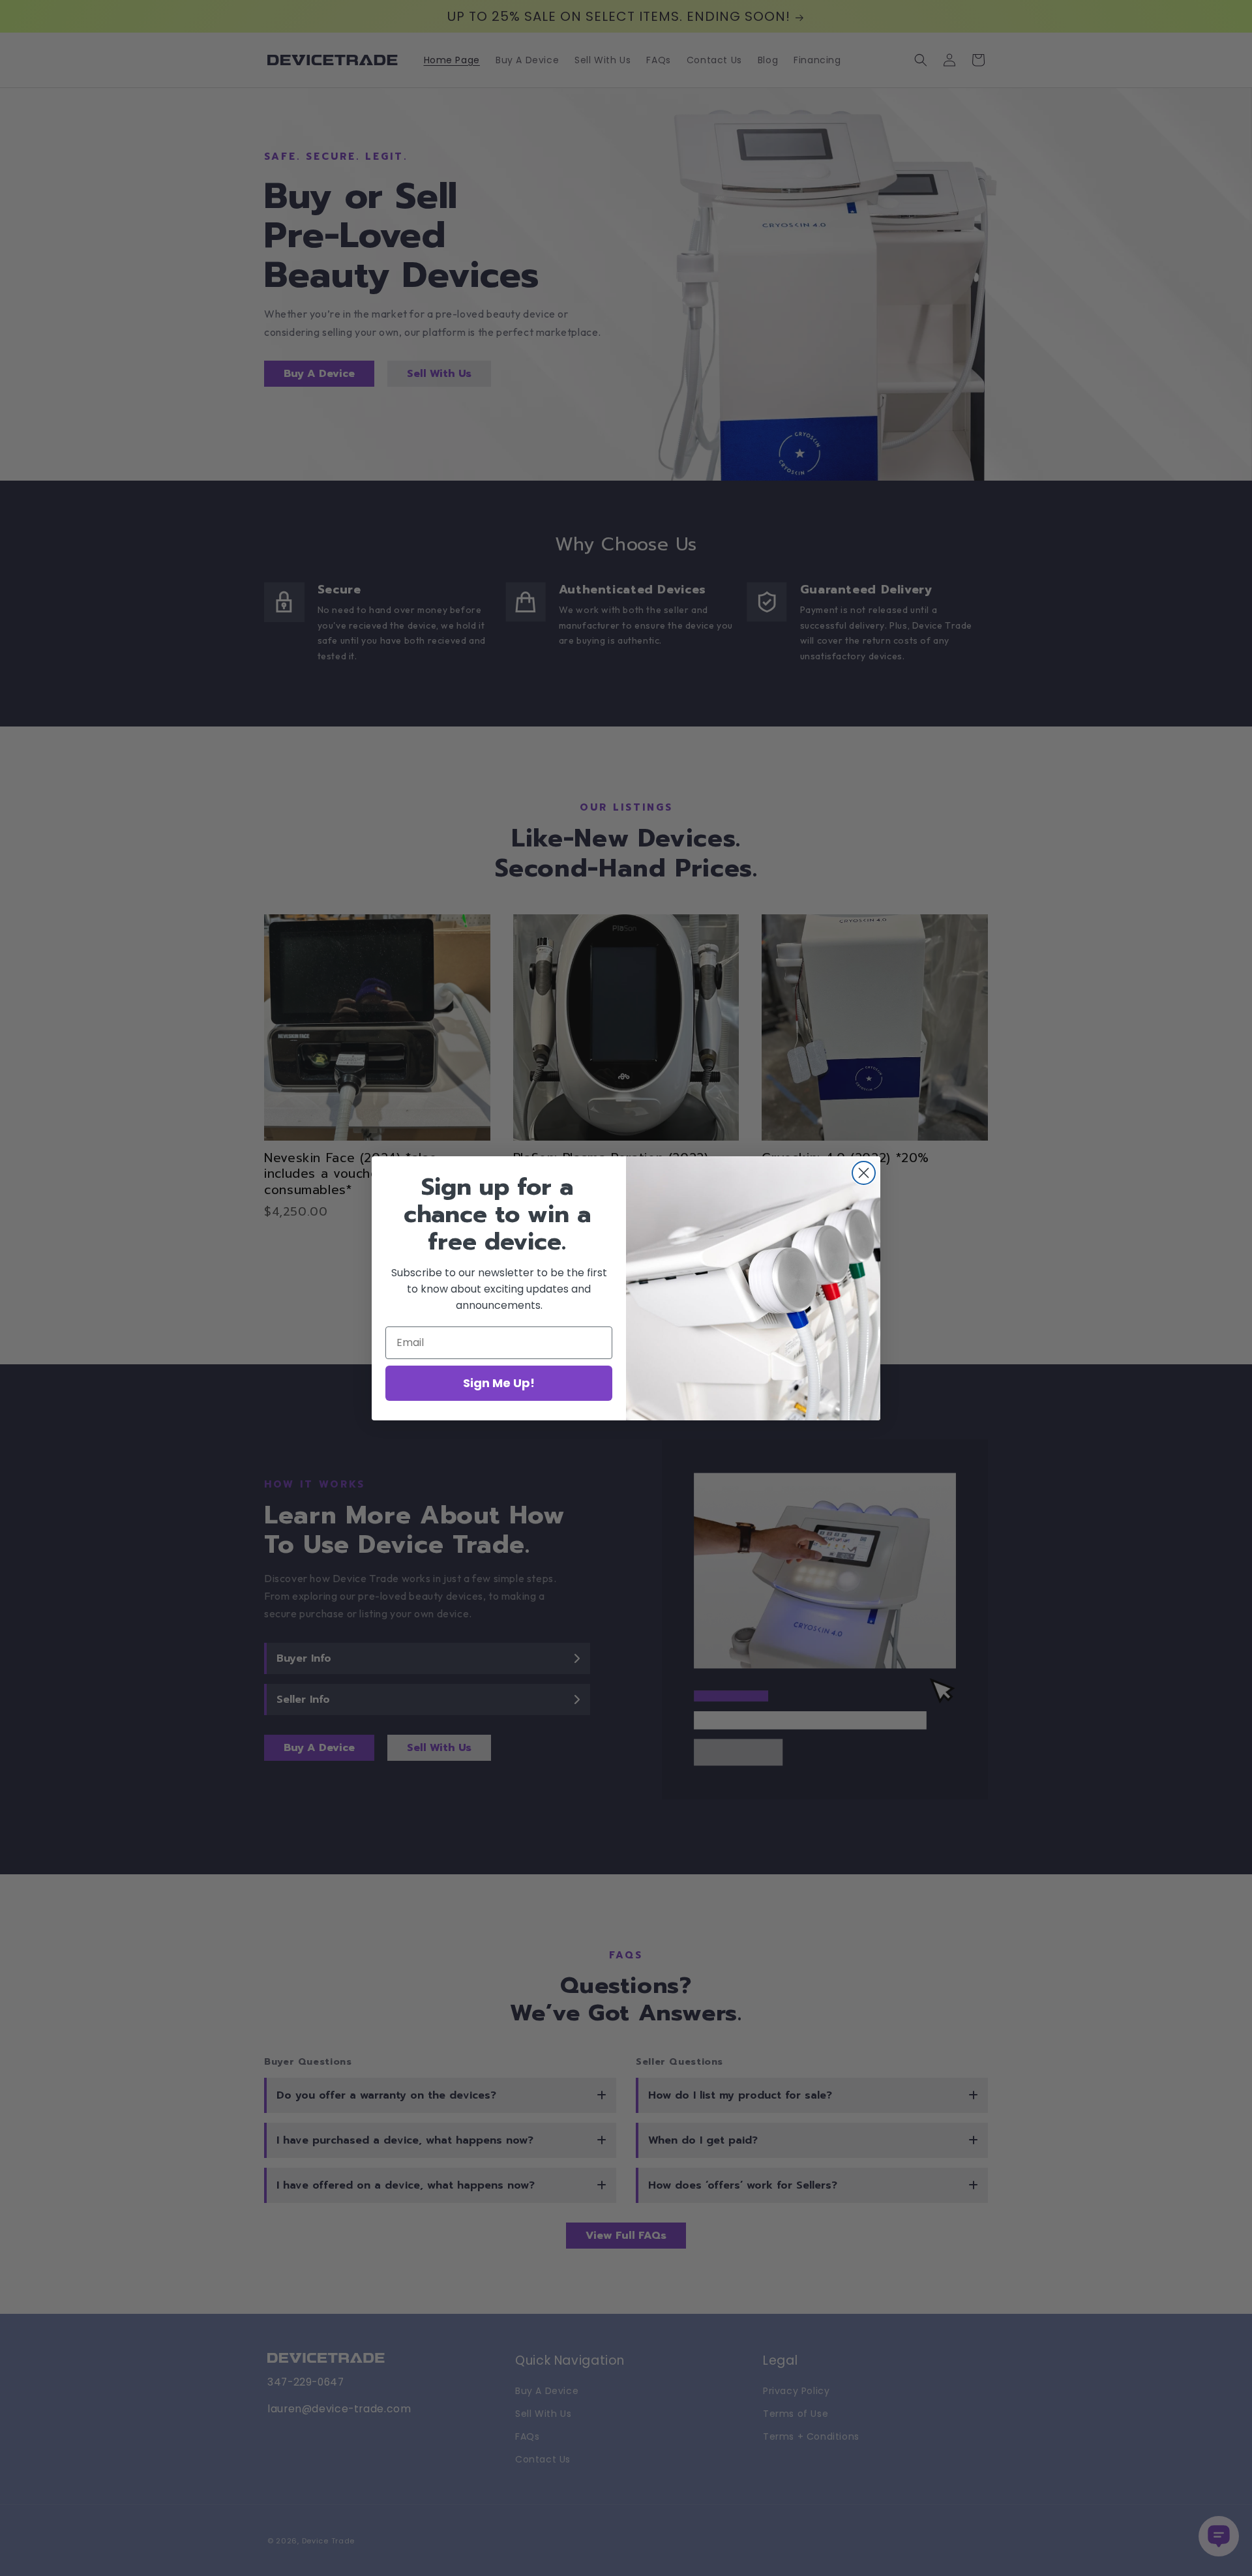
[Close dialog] (864, 1173)
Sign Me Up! (499, 1383)
